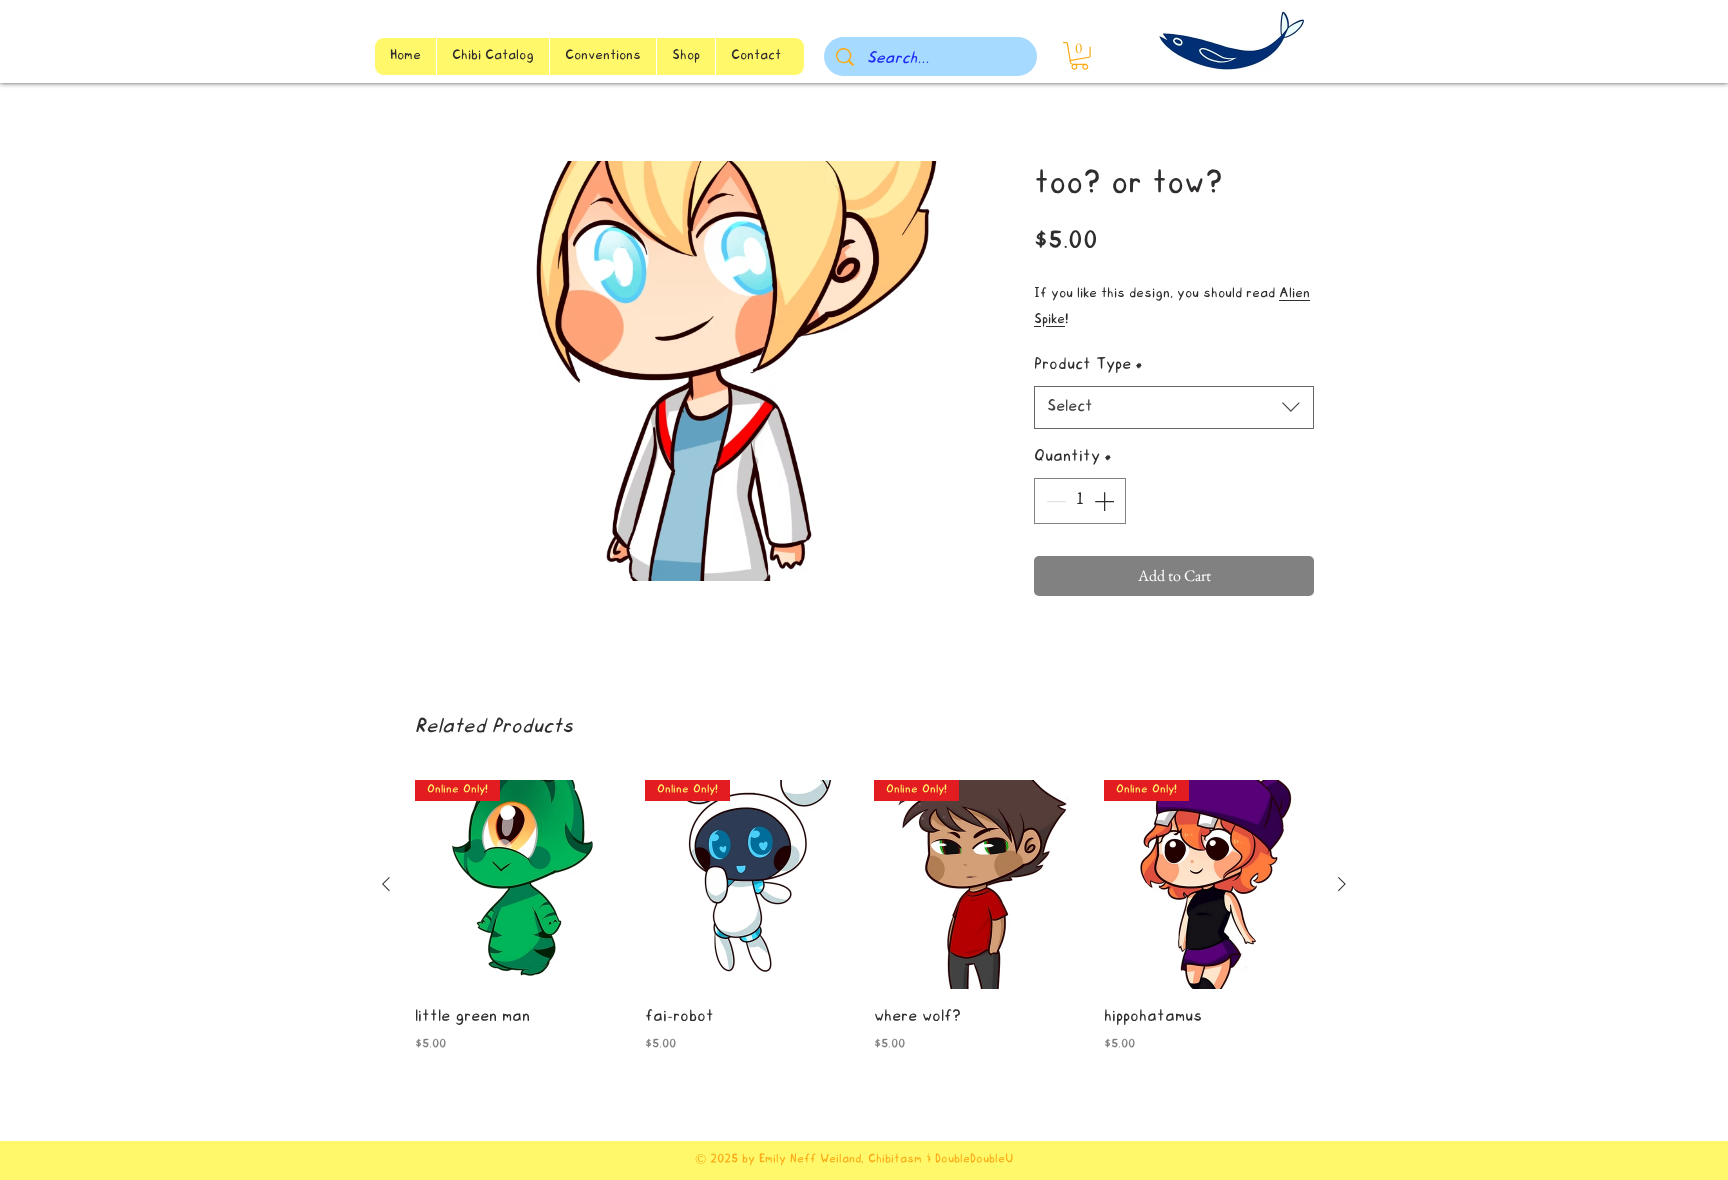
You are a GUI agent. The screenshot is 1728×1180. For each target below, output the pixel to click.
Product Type (1088, 365)
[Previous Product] (386, 884)
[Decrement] (1054, 501)
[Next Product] (1342, 884)
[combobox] (1174, 407)
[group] (864, 931)
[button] (1079, 56)
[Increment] (1106, 501)
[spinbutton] (1080, 501)
